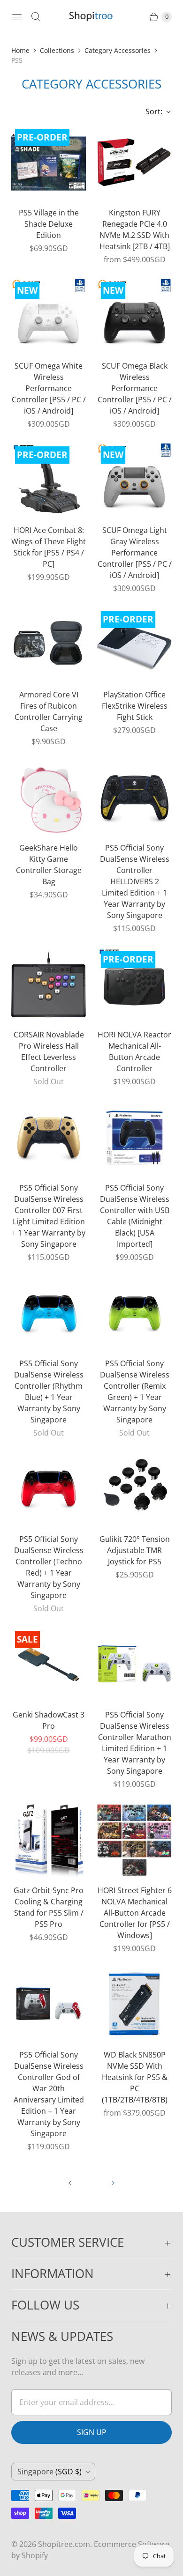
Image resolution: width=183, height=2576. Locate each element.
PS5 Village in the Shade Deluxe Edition (49, 224)
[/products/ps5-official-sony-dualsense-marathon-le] (134, 1664)
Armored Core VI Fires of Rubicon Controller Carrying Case (49, 711)
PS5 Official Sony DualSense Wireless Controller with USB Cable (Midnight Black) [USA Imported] (135, 1216)
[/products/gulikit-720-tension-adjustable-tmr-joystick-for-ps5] (134, 1489)
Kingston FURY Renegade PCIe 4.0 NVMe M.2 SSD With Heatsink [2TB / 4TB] (135, 229)
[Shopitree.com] (91, 17)
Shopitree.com (64, 2544)
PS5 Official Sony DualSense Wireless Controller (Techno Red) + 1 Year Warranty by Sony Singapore (49, 1567)
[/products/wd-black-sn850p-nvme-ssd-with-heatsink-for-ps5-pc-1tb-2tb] (134, 2004)
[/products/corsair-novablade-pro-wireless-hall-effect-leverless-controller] (49, 984)
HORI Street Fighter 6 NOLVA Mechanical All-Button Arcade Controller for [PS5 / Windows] (135, 1913)
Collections (57, 50)
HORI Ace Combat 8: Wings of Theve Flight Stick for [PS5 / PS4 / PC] (49, 547)
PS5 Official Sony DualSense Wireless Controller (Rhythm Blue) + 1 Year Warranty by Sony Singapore (49, 1392)
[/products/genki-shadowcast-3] (49, 1664)
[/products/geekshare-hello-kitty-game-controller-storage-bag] (49, 797)
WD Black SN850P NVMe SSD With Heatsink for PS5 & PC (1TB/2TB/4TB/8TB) (135, 2077)
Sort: (151, 111)
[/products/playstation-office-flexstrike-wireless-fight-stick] (134, 644)
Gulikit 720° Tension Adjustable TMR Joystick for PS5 (135, 1550)
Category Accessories (118, 50)
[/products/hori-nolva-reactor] (134, 984)
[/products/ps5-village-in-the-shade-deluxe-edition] (49, 162)
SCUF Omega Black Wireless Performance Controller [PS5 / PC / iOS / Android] (135, 388)
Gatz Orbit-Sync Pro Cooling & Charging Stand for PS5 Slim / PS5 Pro (49, 1907)
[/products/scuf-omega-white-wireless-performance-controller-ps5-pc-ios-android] (49, 315)
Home (20, 50)
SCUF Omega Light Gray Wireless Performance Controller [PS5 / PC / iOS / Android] (135, 553)
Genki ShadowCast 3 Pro (49, 1720)
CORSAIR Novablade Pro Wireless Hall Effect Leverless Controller (49, 1051)
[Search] (36, 17)
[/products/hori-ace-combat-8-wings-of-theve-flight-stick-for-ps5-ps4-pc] (49, 480)
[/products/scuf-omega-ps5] (134, 480)
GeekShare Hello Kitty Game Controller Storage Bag (49, 865)
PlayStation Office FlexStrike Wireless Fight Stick (135, 706)
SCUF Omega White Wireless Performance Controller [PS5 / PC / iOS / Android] (49, 388)
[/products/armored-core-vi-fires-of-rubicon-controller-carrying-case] (49, 644)
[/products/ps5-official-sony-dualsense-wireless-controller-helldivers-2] (134, 797)
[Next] (113, 2183)
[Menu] (17, 17)
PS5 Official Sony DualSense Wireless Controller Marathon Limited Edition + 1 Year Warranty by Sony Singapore (135, 1743)
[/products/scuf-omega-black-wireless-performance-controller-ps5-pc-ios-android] (134, 315)
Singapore (50, 2472)
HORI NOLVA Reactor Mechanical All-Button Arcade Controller (134, 1051)
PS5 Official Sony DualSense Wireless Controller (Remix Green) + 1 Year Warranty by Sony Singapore (135, 1392)
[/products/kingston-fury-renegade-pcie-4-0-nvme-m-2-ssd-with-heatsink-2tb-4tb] (134, 162)
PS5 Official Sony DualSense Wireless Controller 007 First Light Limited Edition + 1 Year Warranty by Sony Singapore (49, 1216)
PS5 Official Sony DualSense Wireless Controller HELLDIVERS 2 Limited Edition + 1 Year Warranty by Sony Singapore (135, 881)
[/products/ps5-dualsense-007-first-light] (49, 1137)
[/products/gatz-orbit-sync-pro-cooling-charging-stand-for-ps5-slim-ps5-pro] (49, 1840)
